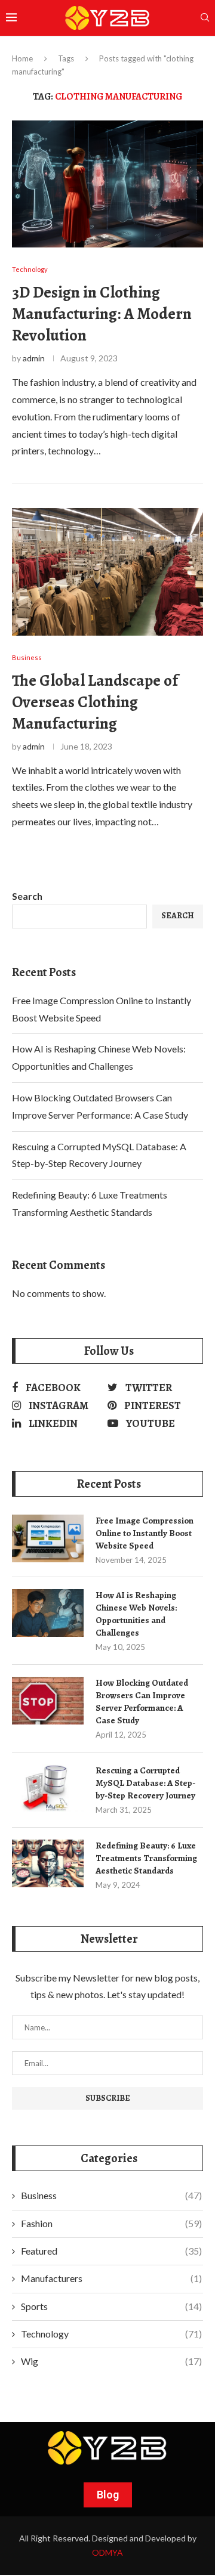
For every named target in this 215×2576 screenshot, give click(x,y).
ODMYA (107, 2552)
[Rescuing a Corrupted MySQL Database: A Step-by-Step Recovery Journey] (48, 1788)
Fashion (111, 2223)
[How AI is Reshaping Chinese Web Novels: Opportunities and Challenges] (48, 1613)
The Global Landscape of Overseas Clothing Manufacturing (95, 702)
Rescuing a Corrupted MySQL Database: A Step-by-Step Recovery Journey (145, 1783)
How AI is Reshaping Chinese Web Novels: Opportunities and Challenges (136, 1614)
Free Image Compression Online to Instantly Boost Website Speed (145, 1533)
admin (34, 358)
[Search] (205, 18)
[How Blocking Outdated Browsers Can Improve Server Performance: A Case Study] (48, 1701)
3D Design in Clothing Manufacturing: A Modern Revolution (102, 314)
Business (111, 2195)
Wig (111, 2361)
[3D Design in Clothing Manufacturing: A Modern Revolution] (107, 184)
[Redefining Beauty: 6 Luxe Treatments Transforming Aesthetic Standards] (48, 1863)
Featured (111, 2251)
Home (22, 58)
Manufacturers (111, 2278)
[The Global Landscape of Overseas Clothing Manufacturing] (107, 572)
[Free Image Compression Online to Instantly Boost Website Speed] (48, 1538)
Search (27, 896)
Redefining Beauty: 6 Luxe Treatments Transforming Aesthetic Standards (146, 1858)
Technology (111, 2334)
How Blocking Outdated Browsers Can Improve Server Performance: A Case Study (142, 1702)
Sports (111, 2306)
